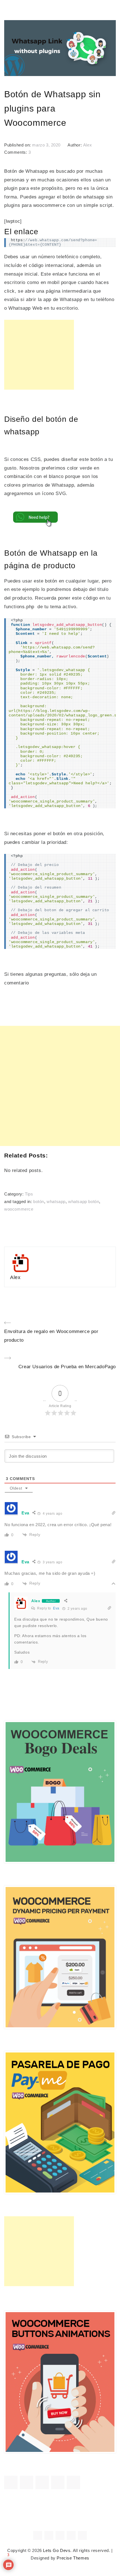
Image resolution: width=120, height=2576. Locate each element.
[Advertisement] (39, 355)
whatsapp (56, 1202)
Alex (87, 145)
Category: (15, 1194)
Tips (29, 1194)
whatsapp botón (84, 1202)
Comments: (16, 152)
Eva (56, 1608)
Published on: (18, 145)
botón (39, 1202)
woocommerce (19, 1209)
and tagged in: (19, 1202)
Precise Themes (73, 2558)
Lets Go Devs (57, 2551)
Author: (75, 145)
